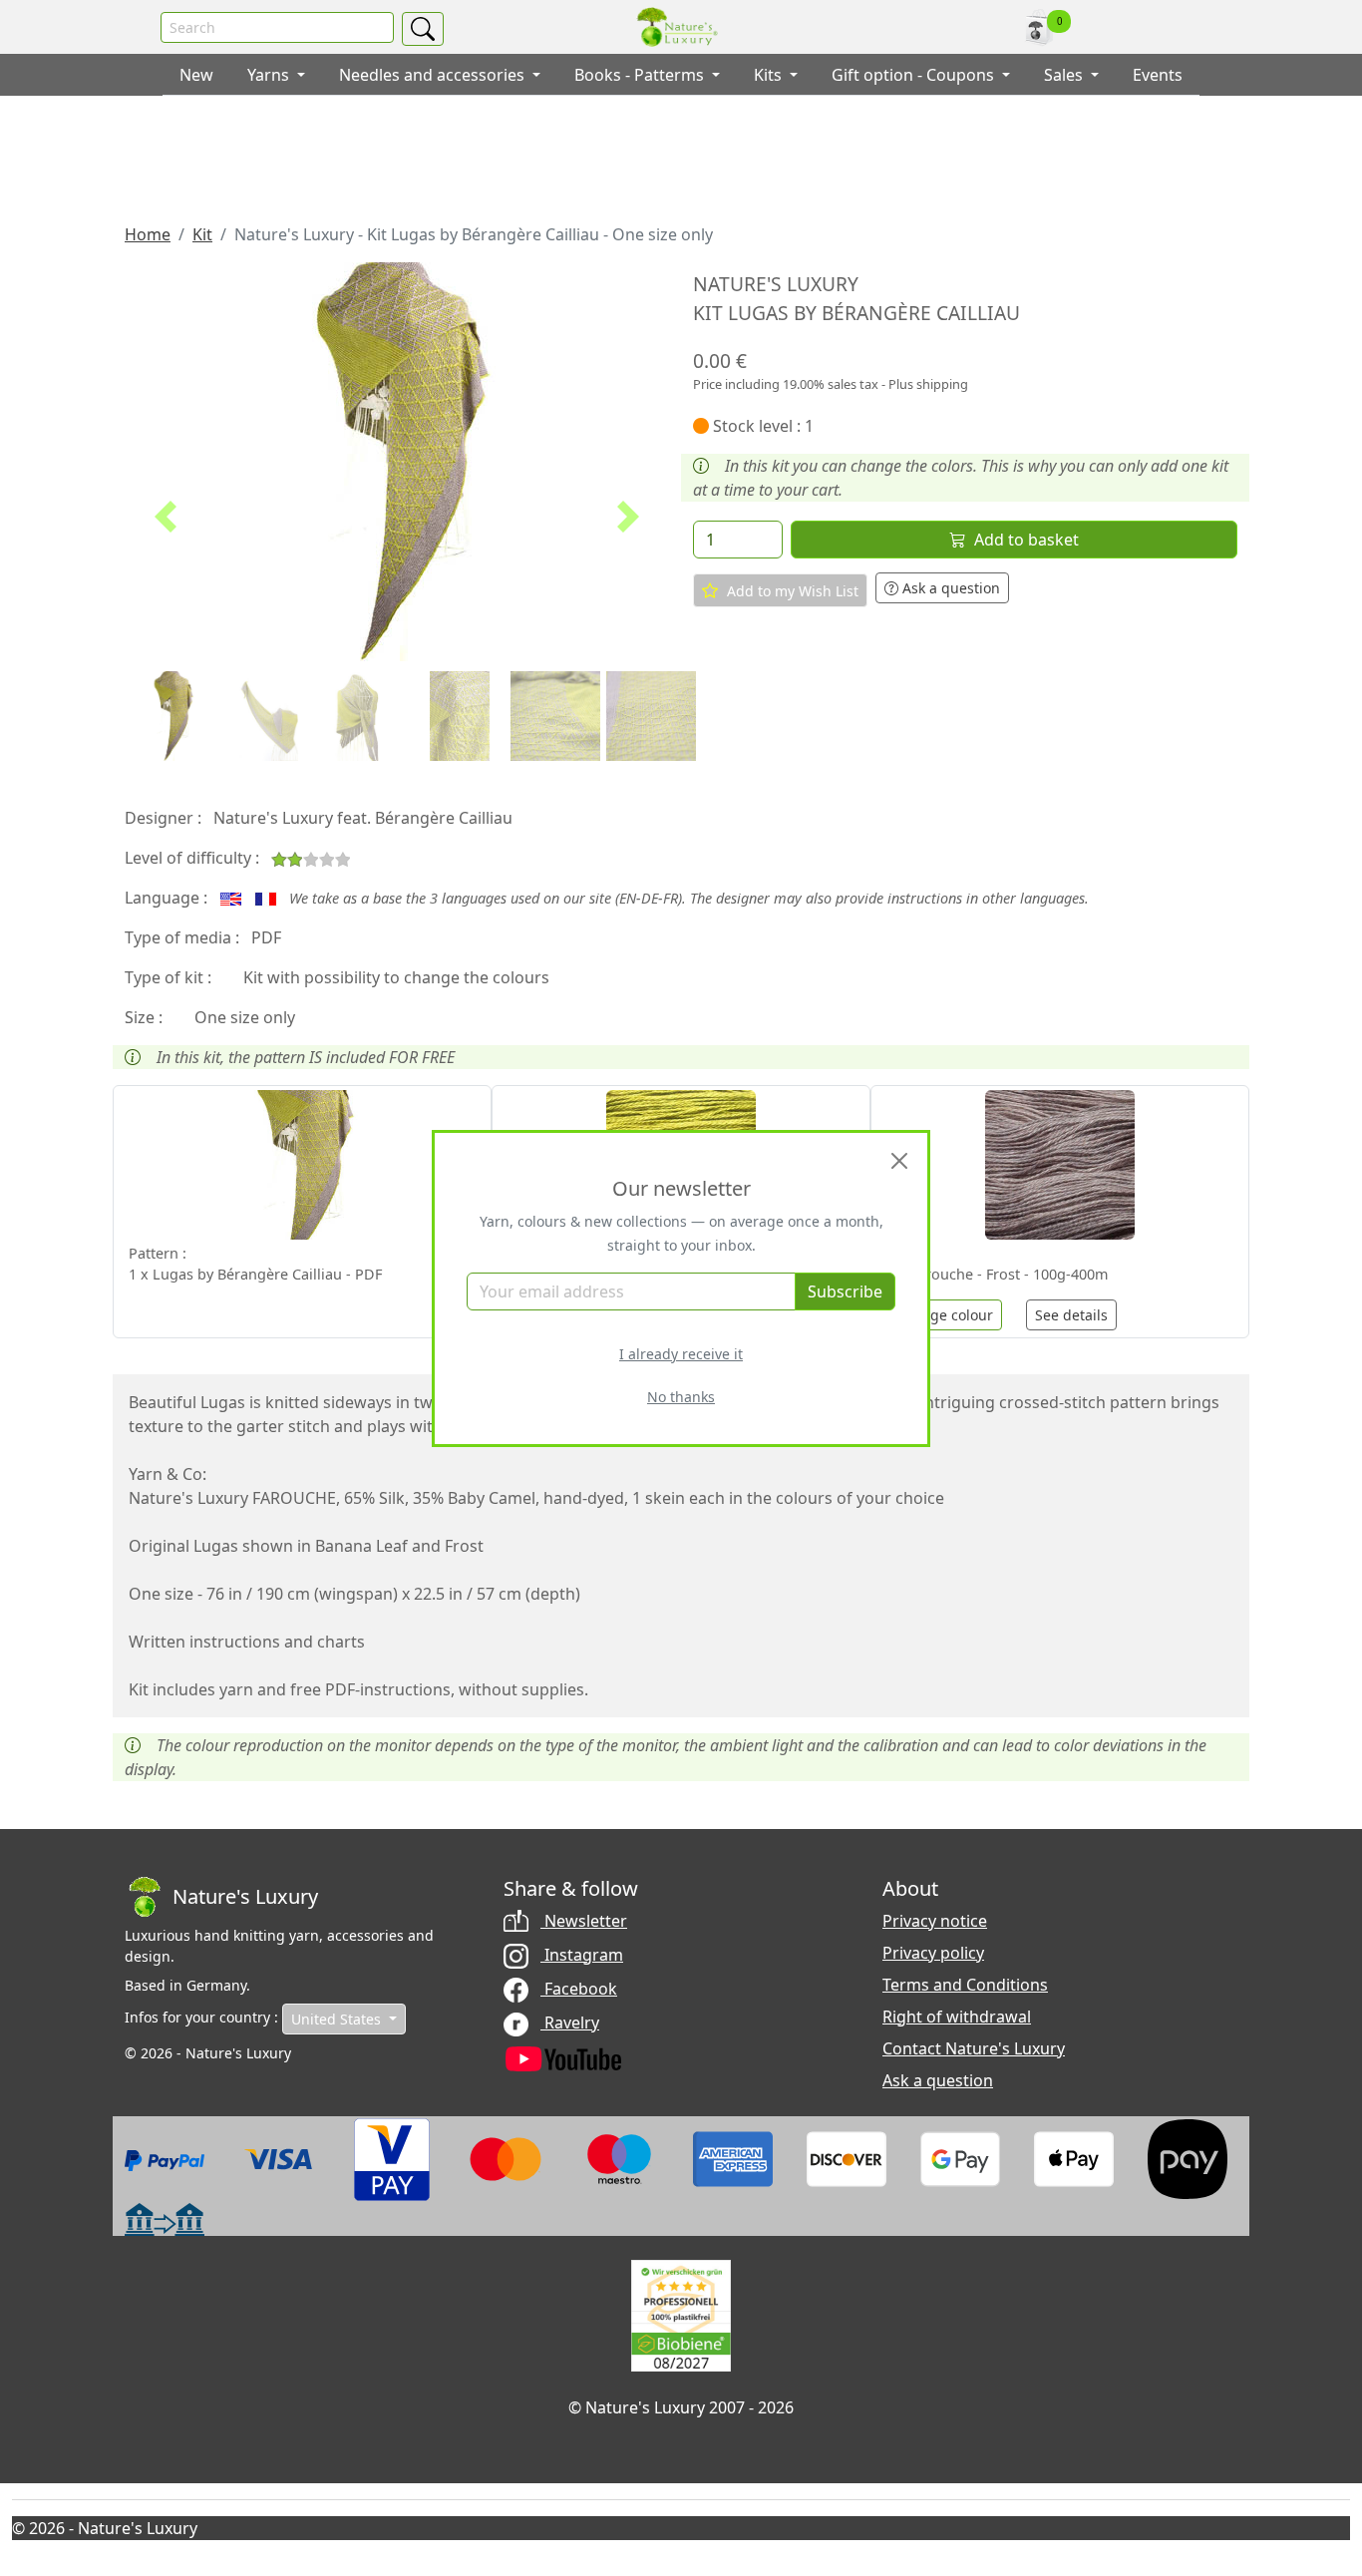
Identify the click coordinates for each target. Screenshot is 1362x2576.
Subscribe (845, 1291)
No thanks (681, 1397)
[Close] (899, 1161)
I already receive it (681, 1354)
